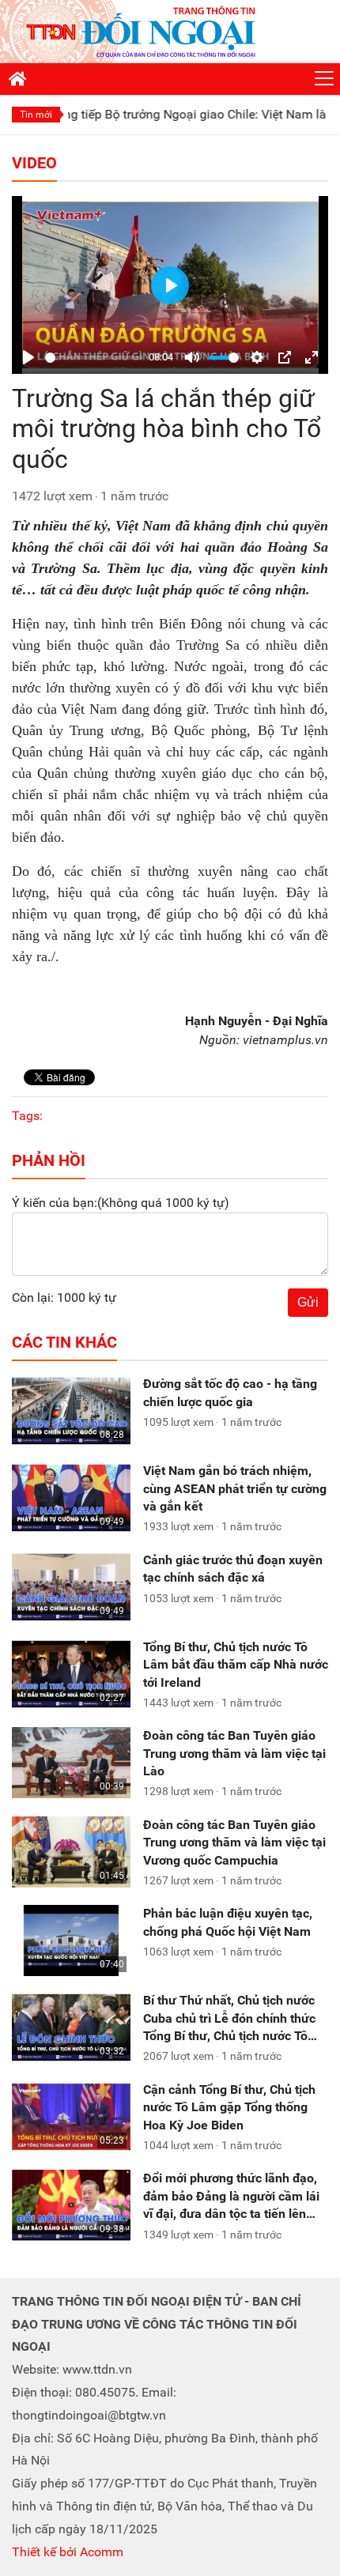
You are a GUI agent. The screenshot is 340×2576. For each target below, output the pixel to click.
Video (34, 163)
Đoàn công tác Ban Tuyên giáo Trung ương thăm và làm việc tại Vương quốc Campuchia (234, 1842)
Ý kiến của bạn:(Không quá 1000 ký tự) (121, 1203)
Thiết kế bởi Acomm (68, 2552)
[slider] (94, 358)
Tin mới (36, 115)
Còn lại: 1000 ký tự (64, 1297)
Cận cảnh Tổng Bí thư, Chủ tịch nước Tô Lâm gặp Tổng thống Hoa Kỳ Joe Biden (229, 2107)
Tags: (27, 1116)
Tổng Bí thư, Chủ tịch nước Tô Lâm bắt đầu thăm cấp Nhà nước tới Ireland (236, 1665)
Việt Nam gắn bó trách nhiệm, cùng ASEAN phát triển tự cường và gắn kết (235, 1488)
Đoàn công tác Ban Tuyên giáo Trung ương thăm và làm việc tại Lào (234, 1753)
